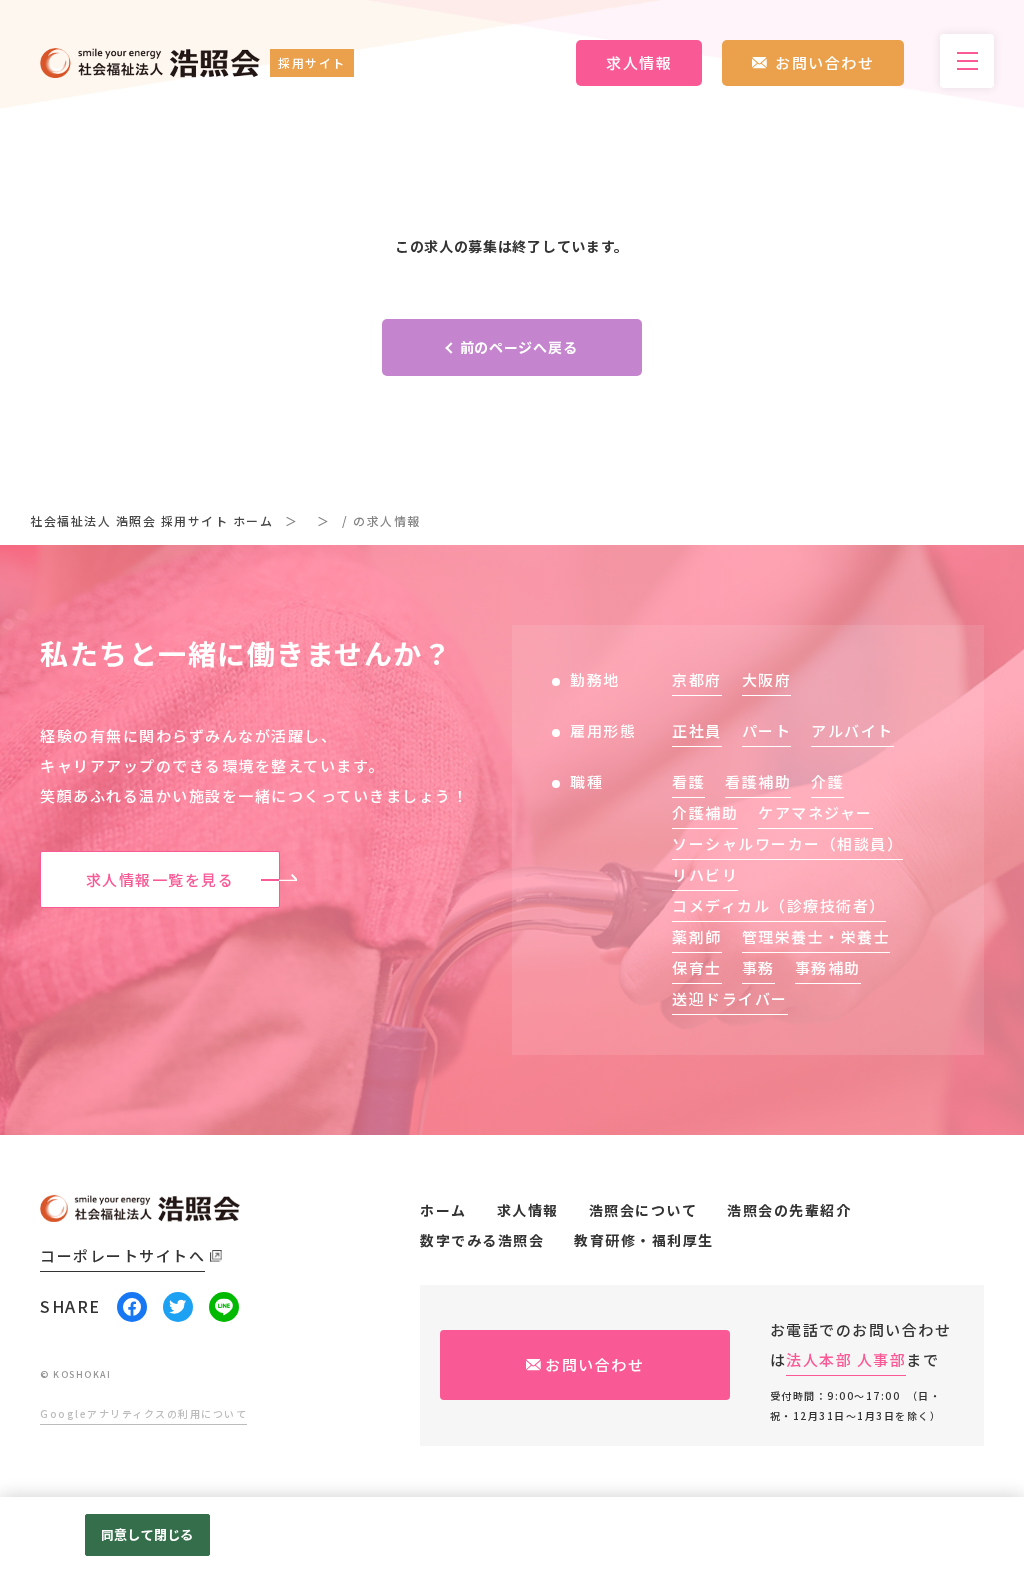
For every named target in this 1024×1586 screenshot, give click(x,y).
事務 (758, 967)
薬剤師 (697, 936)
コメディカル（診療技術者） (779, 905)
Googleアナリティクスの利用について (143, 1413)
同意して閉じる (147, 1534)
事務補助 (828, 967)
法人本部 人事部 (846, 1359)
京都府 (697, 679)
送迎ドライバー (730, 998)
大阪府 (767, 679)
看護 (688, 781)
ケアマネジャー (815, 812)
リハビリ (705, 874)
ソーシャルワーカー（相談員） (787, 843)
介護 (827, 781)
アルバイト (852, 730)
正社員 (697, 730)
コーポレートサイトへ (122, 1255)
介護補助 (705, 812)
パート (767, 730)
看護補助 (758, 781)
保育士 (697, 967)
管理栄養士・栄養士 (816, 936)
